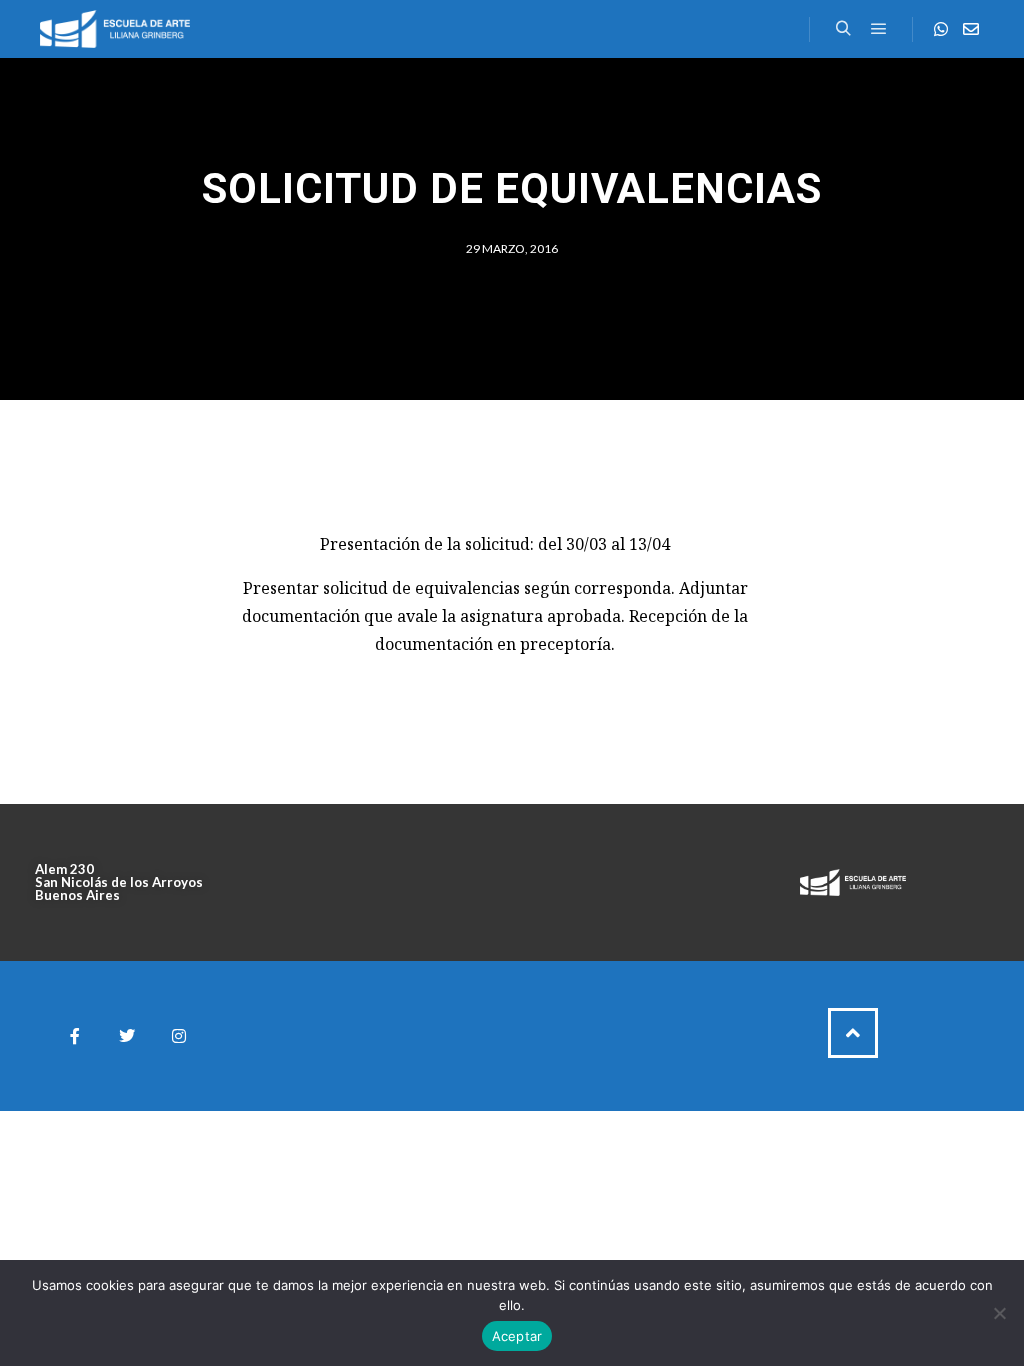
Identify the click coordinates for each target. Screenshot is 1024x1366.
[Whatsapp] (941, 29)
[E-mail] (971, 29)
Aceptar (517, 1336)
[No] (999, 1313)
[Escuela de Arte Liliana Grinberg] (115, 29)
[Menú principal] (879, 29)
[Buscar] (843, 29)
